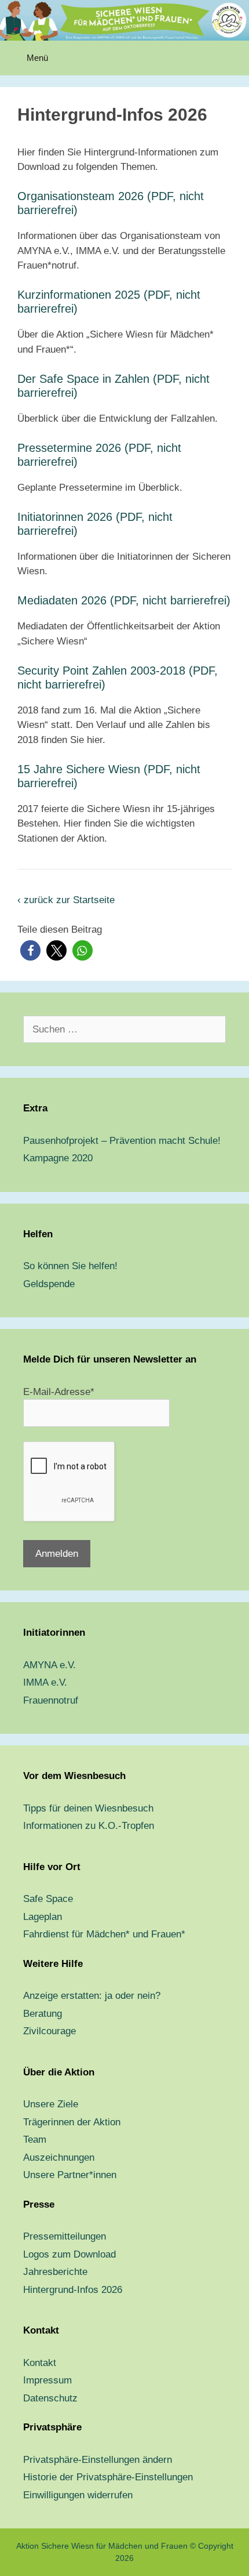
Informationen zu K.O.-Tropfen (89, 1826)
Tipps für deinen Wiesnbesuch (88, 1808)
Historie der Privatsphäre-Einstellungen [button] (108, 2477)
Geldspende (49, 1284)
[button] (30, 950)
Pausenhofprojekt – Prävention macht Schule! (122, 1141)
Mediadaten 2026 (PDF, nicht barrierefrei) (124, 600)
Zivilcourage (50, 2031)
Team (35, 2140)
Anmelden (57, 1554)
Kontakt (40, 2363)
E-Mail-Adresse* (59, 1392)
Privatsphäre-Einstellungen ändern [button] (98, 2460)
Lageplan (43, 1917)
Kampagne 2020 (58, 1158)
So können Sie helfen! (70, 1266)
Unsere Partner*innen (70, 2175)
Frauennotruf (51, 1700)
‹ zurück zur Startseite (66, 900)
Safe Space (48, 1899)
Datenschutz (50, 2398)
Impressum (47, 2380)
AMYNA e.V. (50, 1665)
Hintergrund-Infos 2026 (73, 2290)
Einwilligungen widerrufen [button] (78, 2495)
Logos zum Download (69, 2254)
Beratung (43, 2014)
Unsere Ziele (51, 2104)
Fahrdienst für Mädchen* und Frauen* (104, 1934)
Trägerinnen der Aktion (72, 2122)
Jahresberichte (55, 2272)
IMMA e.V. (45, 1682)
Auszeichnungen (59, 2157)
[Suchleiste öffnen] (232, 58)
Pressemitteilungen (65, 2236)
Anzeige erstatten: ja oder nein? (92, 1996)
